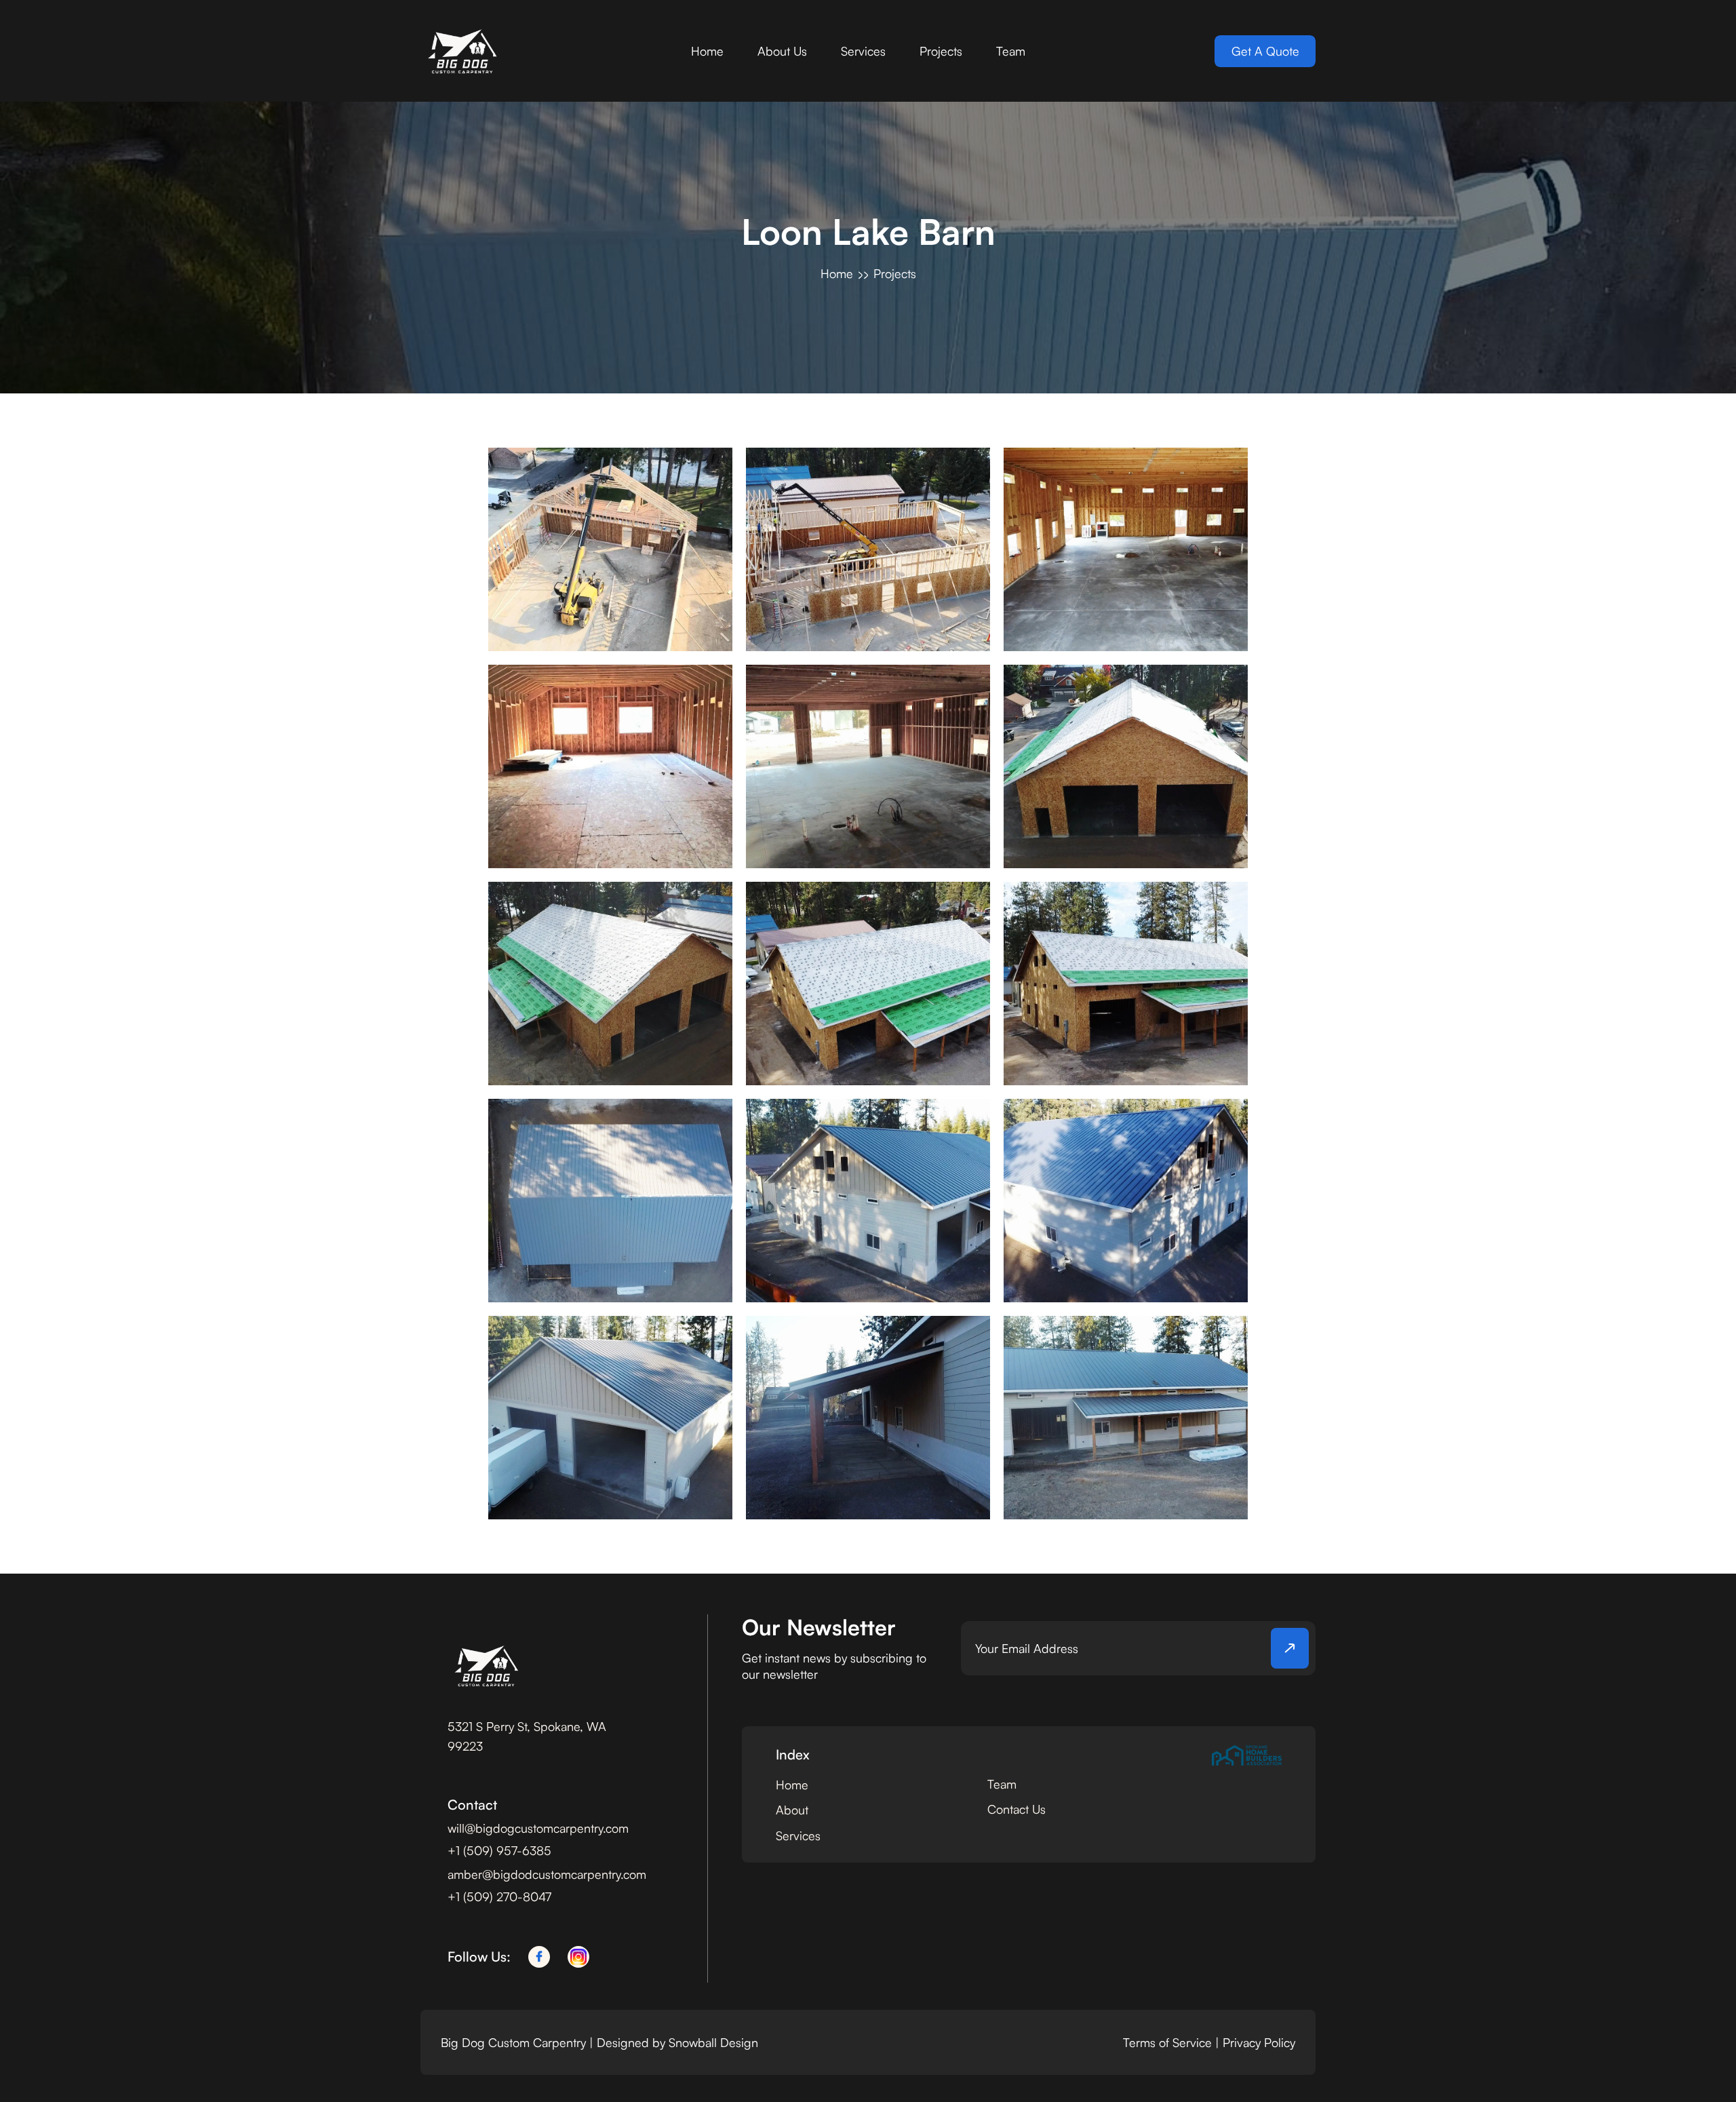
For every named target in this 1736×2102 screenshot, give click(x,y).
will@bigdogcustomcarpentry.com (538, 1828)
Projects (941, 51)
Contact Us (1017, 1809)
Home (707, 51)
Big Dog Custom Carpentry (515, 2042)
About (792, 1810)
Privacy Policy (1259, 2042)
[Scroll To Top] (1700, 2066)
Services (863, 51)
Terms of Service (1167, 2042)
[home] (461, 51)
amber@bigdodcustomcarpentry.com (547, 1874)
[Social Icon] (539, 1957)
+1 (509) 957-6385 (499, 1850)
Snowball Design (713, 2042)
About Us (782, 51)
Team (1011, 51)
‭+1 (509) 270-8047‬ (499, 1896)
